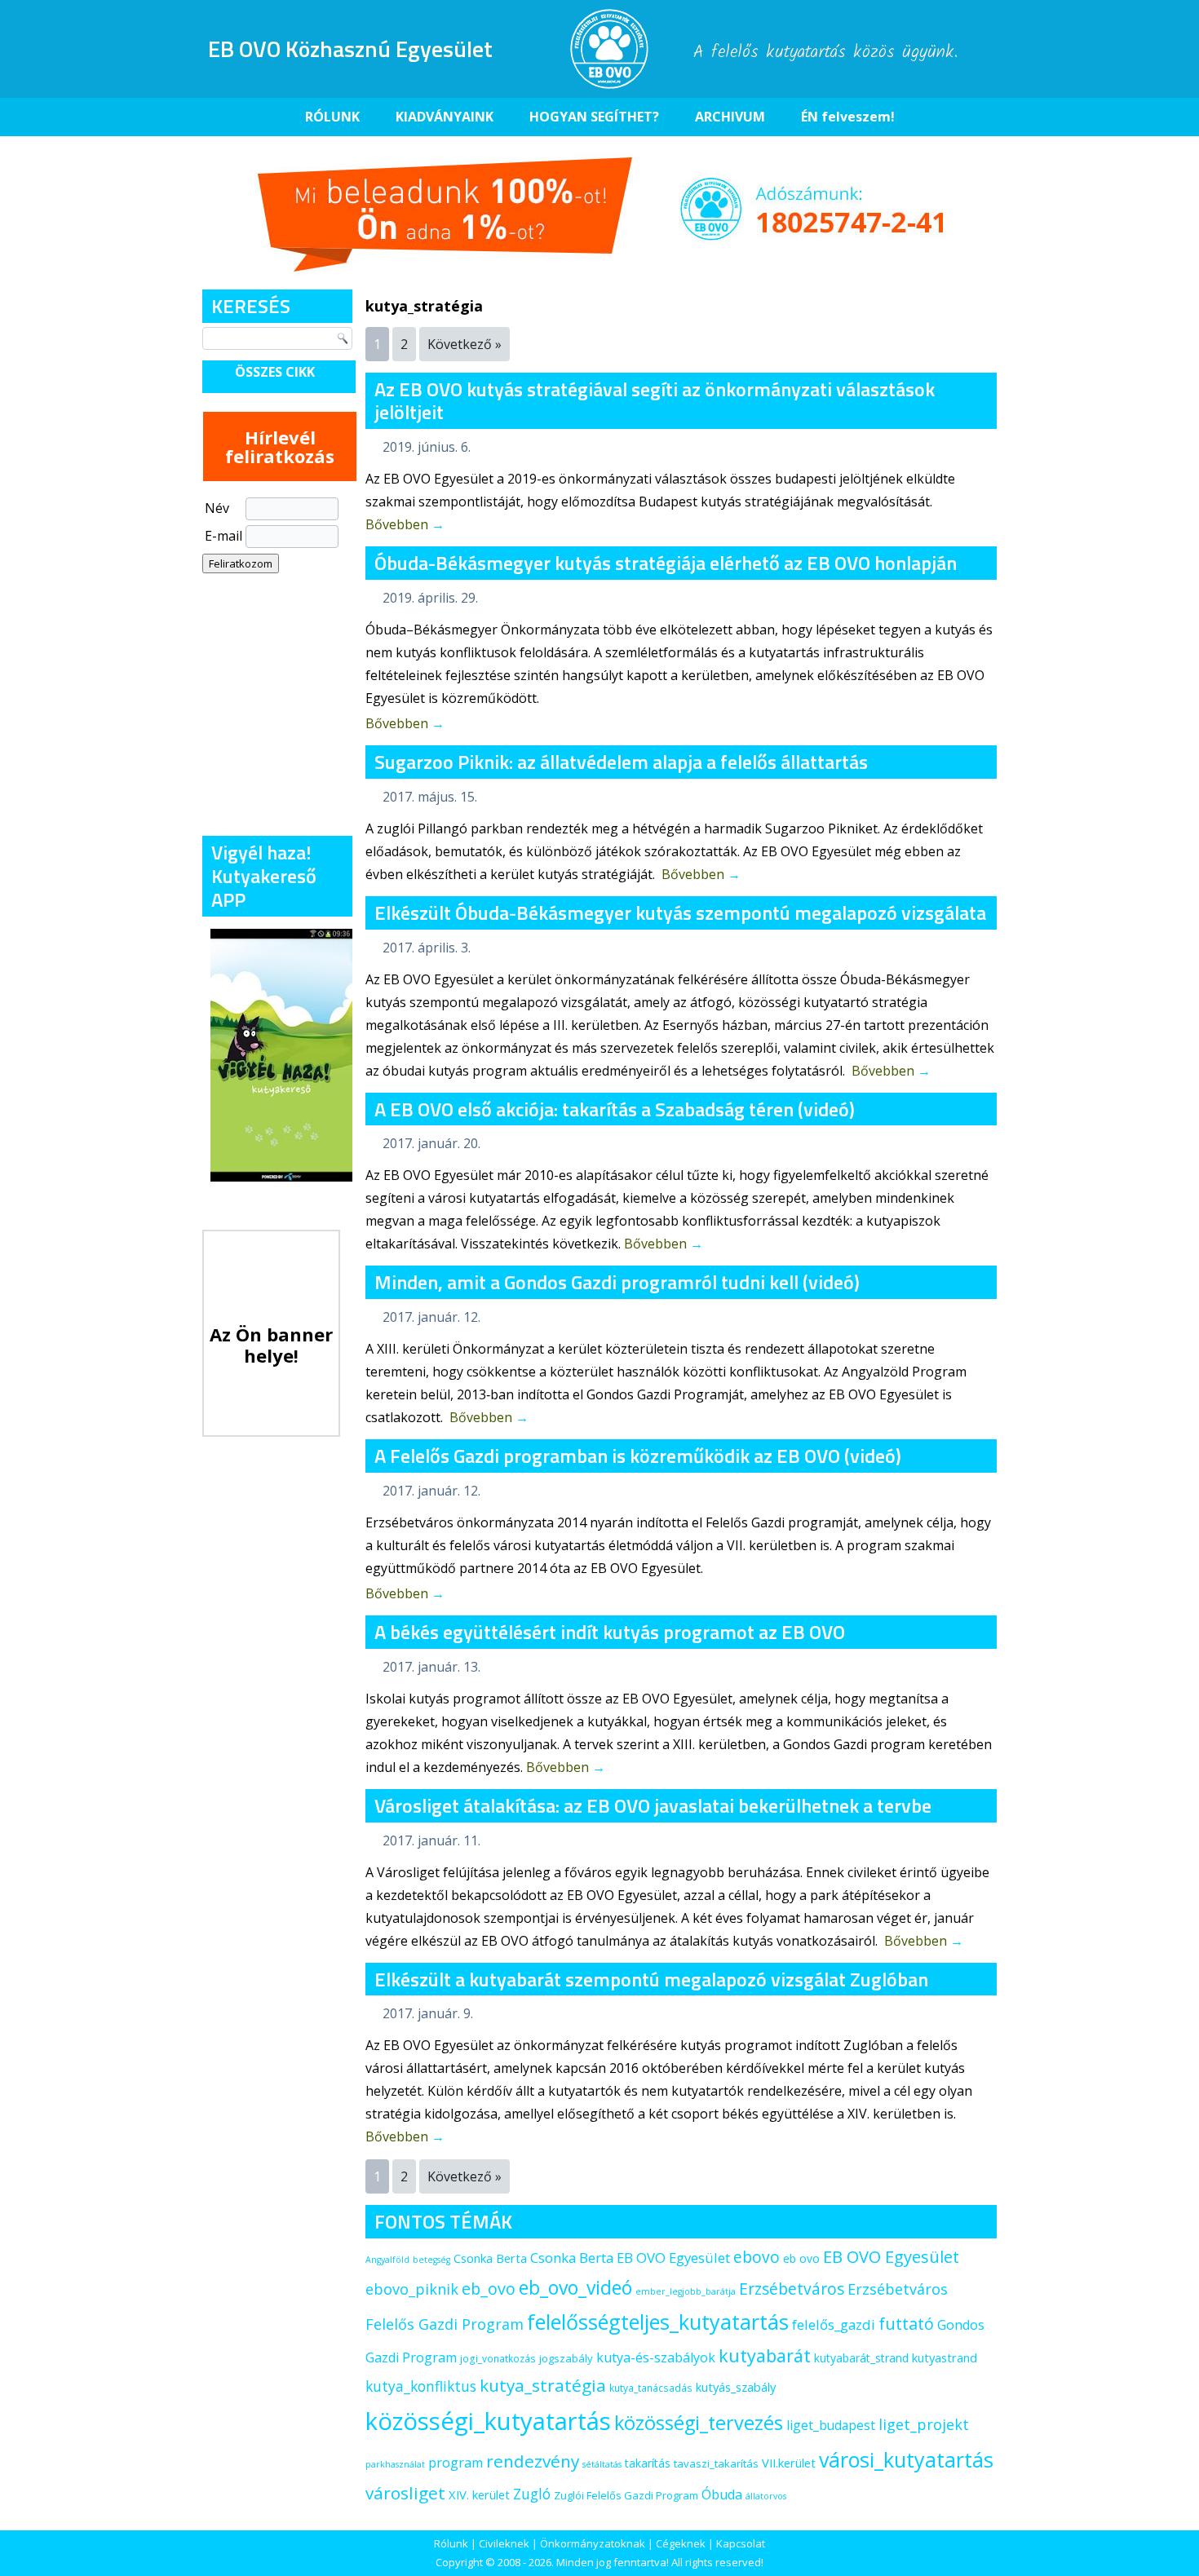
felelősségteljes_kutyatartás (658, 2322)
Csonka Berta (490, 2258)
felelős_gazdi (834, 2324)
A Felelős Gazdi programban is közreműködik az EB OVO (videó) (638, 1456)
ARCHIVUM (730, 117)
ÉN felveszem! (848, 117)
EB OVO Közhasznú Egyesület (350, 49)
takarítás (648, 2463)
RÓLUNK (332, 117)
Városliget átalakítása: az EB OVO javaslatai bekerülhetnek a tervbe (653, 1805)
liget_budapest (831, 2425)
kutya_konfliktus (421, 2386)
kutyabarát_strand (861, 2358)
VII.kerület (789, 2463)
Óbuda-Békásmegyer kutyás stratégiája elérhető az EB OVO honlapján (666, 563)
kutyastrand (945, 2357)
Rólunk (451, 2543)
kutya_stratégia (543, 2385)
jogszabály (566, 2358)
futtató (906, 2324)
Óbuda (722, 2494)
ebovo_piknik (412, 2289)
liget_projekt (924, 2424)
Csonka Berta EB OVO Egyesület (630, 2258)
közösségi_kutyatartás (488, 2421)
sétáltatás (602, 2464)
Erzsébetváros (792, 2289)
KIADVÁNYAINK (445, 117)
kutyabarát (765, 2355)
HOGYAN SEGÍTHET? (594, 117)
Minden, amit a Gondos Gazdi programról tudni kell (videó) (617, 1282)
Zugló (532, 2494)
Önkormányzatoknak (593, 2543)
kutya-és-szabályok (656, 2357)
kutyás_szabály (736, 2387)
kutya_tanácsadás (651, 2388)
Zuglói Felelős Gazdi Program (626, 2495)
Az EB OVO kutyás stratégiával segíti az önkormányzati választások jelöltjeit (655, 401)
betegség (431, 2260)
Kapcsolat (741, 2543)
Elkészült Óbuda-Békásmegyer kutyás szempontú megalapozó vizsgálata (680, 912)
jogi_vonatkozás (498, 2359)
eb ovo (801, 2258)
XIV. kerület (479, 2494)
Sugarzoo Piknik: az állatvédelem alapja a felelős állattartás (621, 762)
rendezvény (533, 2461)
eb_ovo (489, 2289)
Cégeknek (681, 2543)
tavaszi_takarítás (716, 2463)
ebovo (757, 2257)
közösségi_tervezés (699, 2423)
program (456, 2463)
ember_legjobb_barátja (686, 2291)
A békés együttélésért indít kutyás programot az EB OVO (610, 1632)
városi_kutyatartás (906, 2459)
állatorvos (766, 2496)
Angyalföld (387, 2260)
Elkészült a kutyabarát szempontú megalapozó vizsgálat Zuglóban (651, 1979)
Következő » (465, 344)
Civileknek (504, 2543)
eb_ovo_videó (575, 2287)
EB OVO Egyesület (891, 2257)
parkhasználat (395, 2464)
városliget (405, 2493)
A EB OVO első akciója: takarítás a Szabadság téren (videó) (615, 1109)
